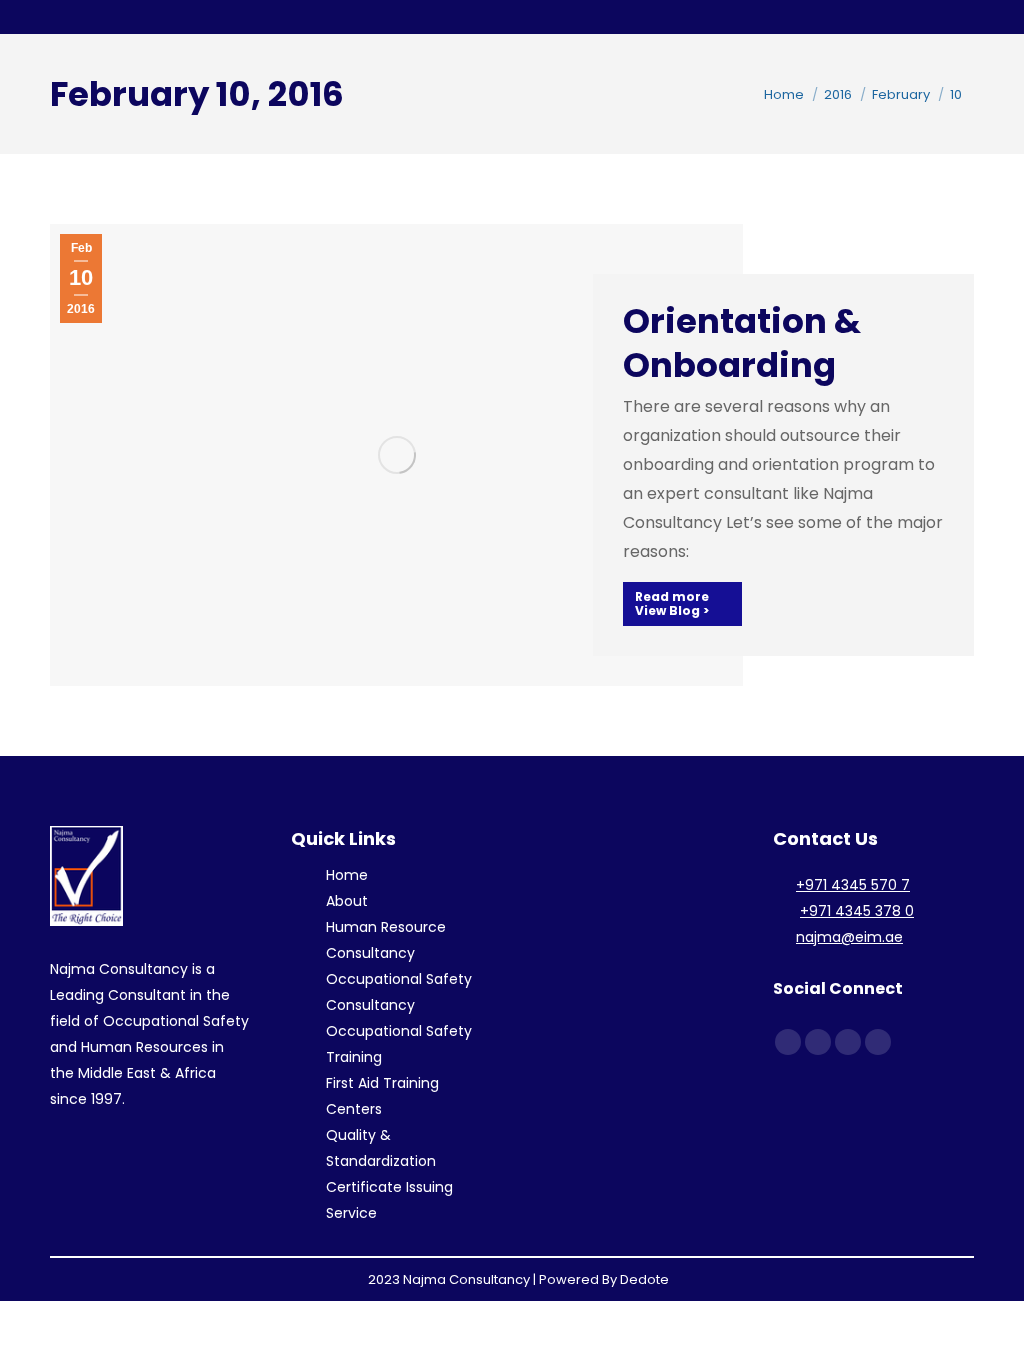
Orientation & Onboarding (742, 343)
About (347, 901)
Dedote (644, 1279)
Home (347, 875)
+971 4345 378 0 (857, 911)
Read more (672, 596)
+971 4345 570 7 (853, 885)
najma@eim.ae (849, 937)
